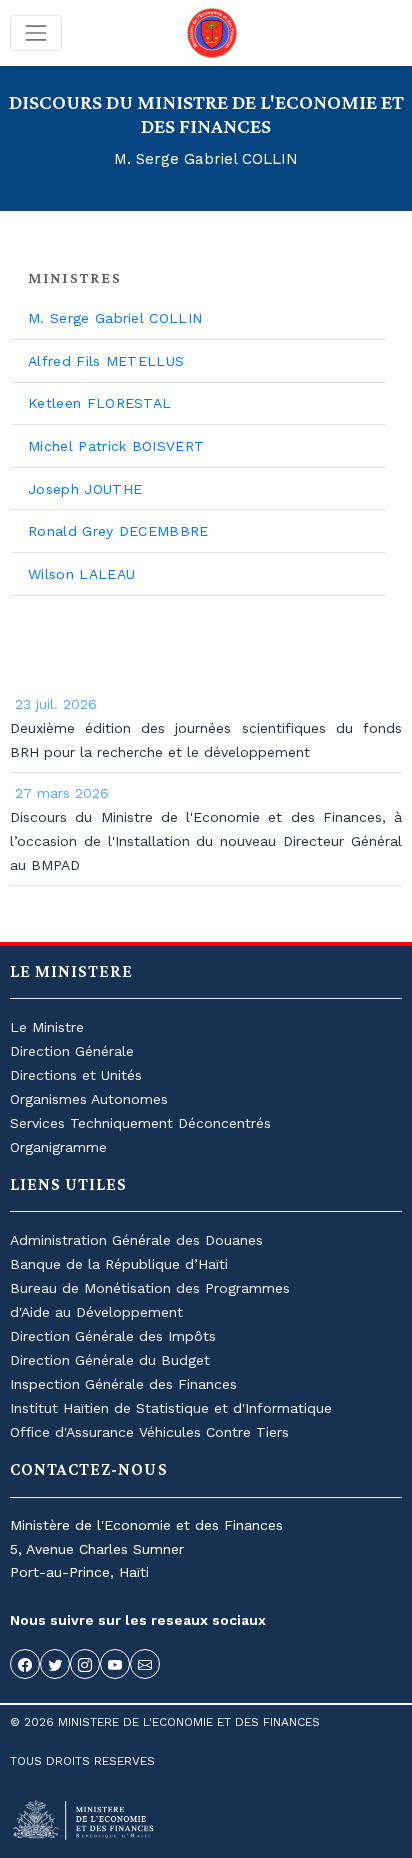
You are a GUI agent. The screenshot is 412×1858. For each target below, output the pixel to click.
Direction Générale (72, 1051)
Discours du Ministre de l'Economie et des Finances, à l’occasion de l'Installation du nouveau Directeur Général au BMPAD (206, 841)
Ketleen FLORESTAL (99, 403)
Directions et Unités (76, 1075)
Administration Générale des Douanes (136, 1240)
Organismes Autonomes (89, 1099)
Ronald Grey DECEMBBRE (118, 531)
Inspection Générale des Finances (123, 1384)
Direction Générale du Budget (110, 1360)
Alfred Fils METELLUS (106, 361)
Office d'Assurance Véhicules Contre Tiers (149, 1432)
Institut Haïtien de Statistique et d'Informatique (171, 1408)
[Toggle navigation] (36, 33)
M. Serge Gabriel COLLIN (115, 318)
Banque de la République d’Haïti (119, 1264)
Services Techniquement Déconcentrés (140, 1123)
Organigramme (58, 1147)
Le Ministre (47, 1027)
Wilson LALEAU (81, 574)
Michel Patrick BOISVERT (116, 446)
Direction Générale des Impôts (113, 1336)
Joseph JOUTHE (85, 489)
